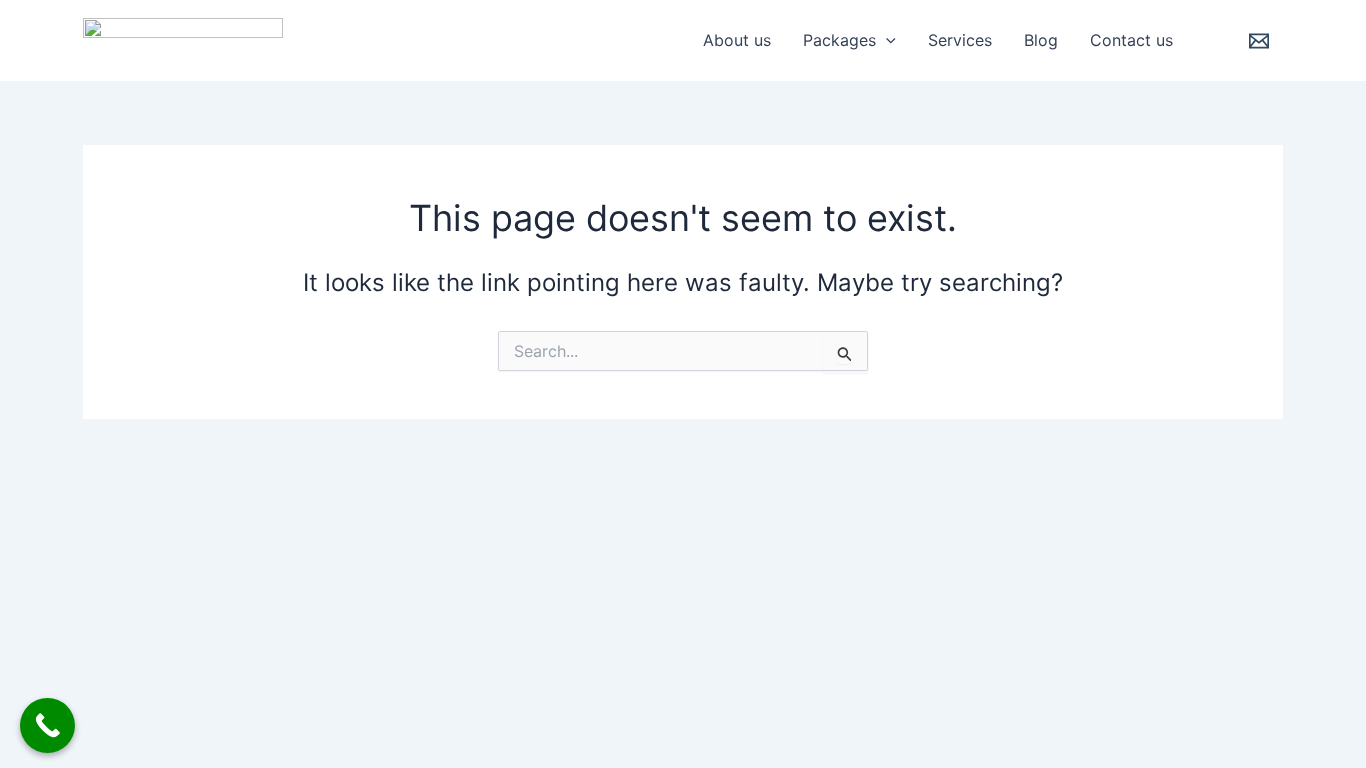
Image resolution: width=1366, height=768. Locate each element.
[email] (1262, 41)
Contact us (1131, 40)
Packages (839, 40)
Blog (1041, 40)
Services (960, 40)
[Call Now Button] (47, 725)
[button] (886, 40)
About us (737, 40)
